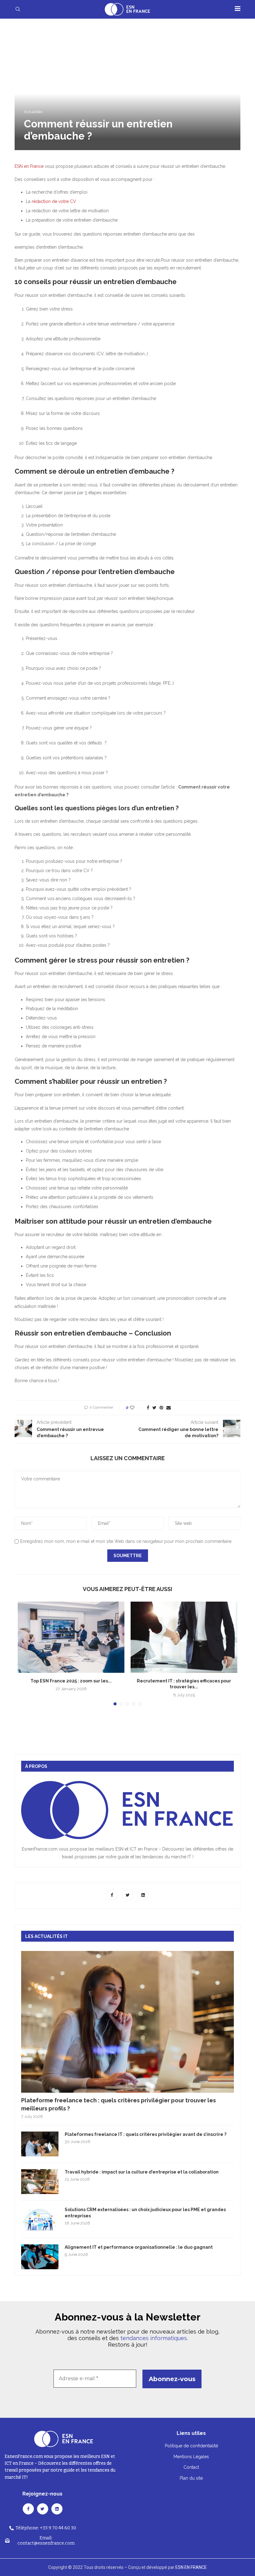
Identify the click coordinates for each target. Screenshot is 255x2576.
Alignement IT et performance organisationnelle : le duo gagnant (139, 2247)
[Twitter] (128, 1895)
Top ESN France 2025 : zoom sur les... (71, 1681)
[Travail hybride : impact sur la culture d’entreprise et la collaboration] (40, 2182)
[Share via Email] (169, 1408)
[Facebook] (113, 1895)
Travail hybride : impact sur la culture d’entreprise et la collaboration (142, 2172)
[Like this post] (136, 1408)
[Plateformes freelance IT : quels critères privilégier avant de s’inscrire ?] (40, 2144)
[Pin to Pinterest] (161, 1408)
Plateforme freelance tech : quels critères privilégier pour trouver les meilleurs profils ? (118, 2104)
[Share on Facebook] (148, 1408)
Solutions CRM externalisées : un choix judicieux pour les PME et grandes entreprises (145, 2213)
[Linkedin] (143, 1895)
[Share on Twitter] (154, 1408)
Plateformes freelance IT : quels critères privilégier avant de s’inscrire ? (146, 2134)
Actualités (33, 112)
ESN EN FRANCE (191, 2567)
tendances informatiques (154, 2338)
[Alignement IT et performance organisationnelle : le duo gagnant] (40, 2257)
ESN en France (29, 166)
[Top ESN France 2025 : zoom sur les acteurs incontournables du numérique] (71, 1637)
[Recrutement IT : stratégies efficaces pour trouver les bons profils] (184, 1637)
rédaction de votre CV (55, 201)
